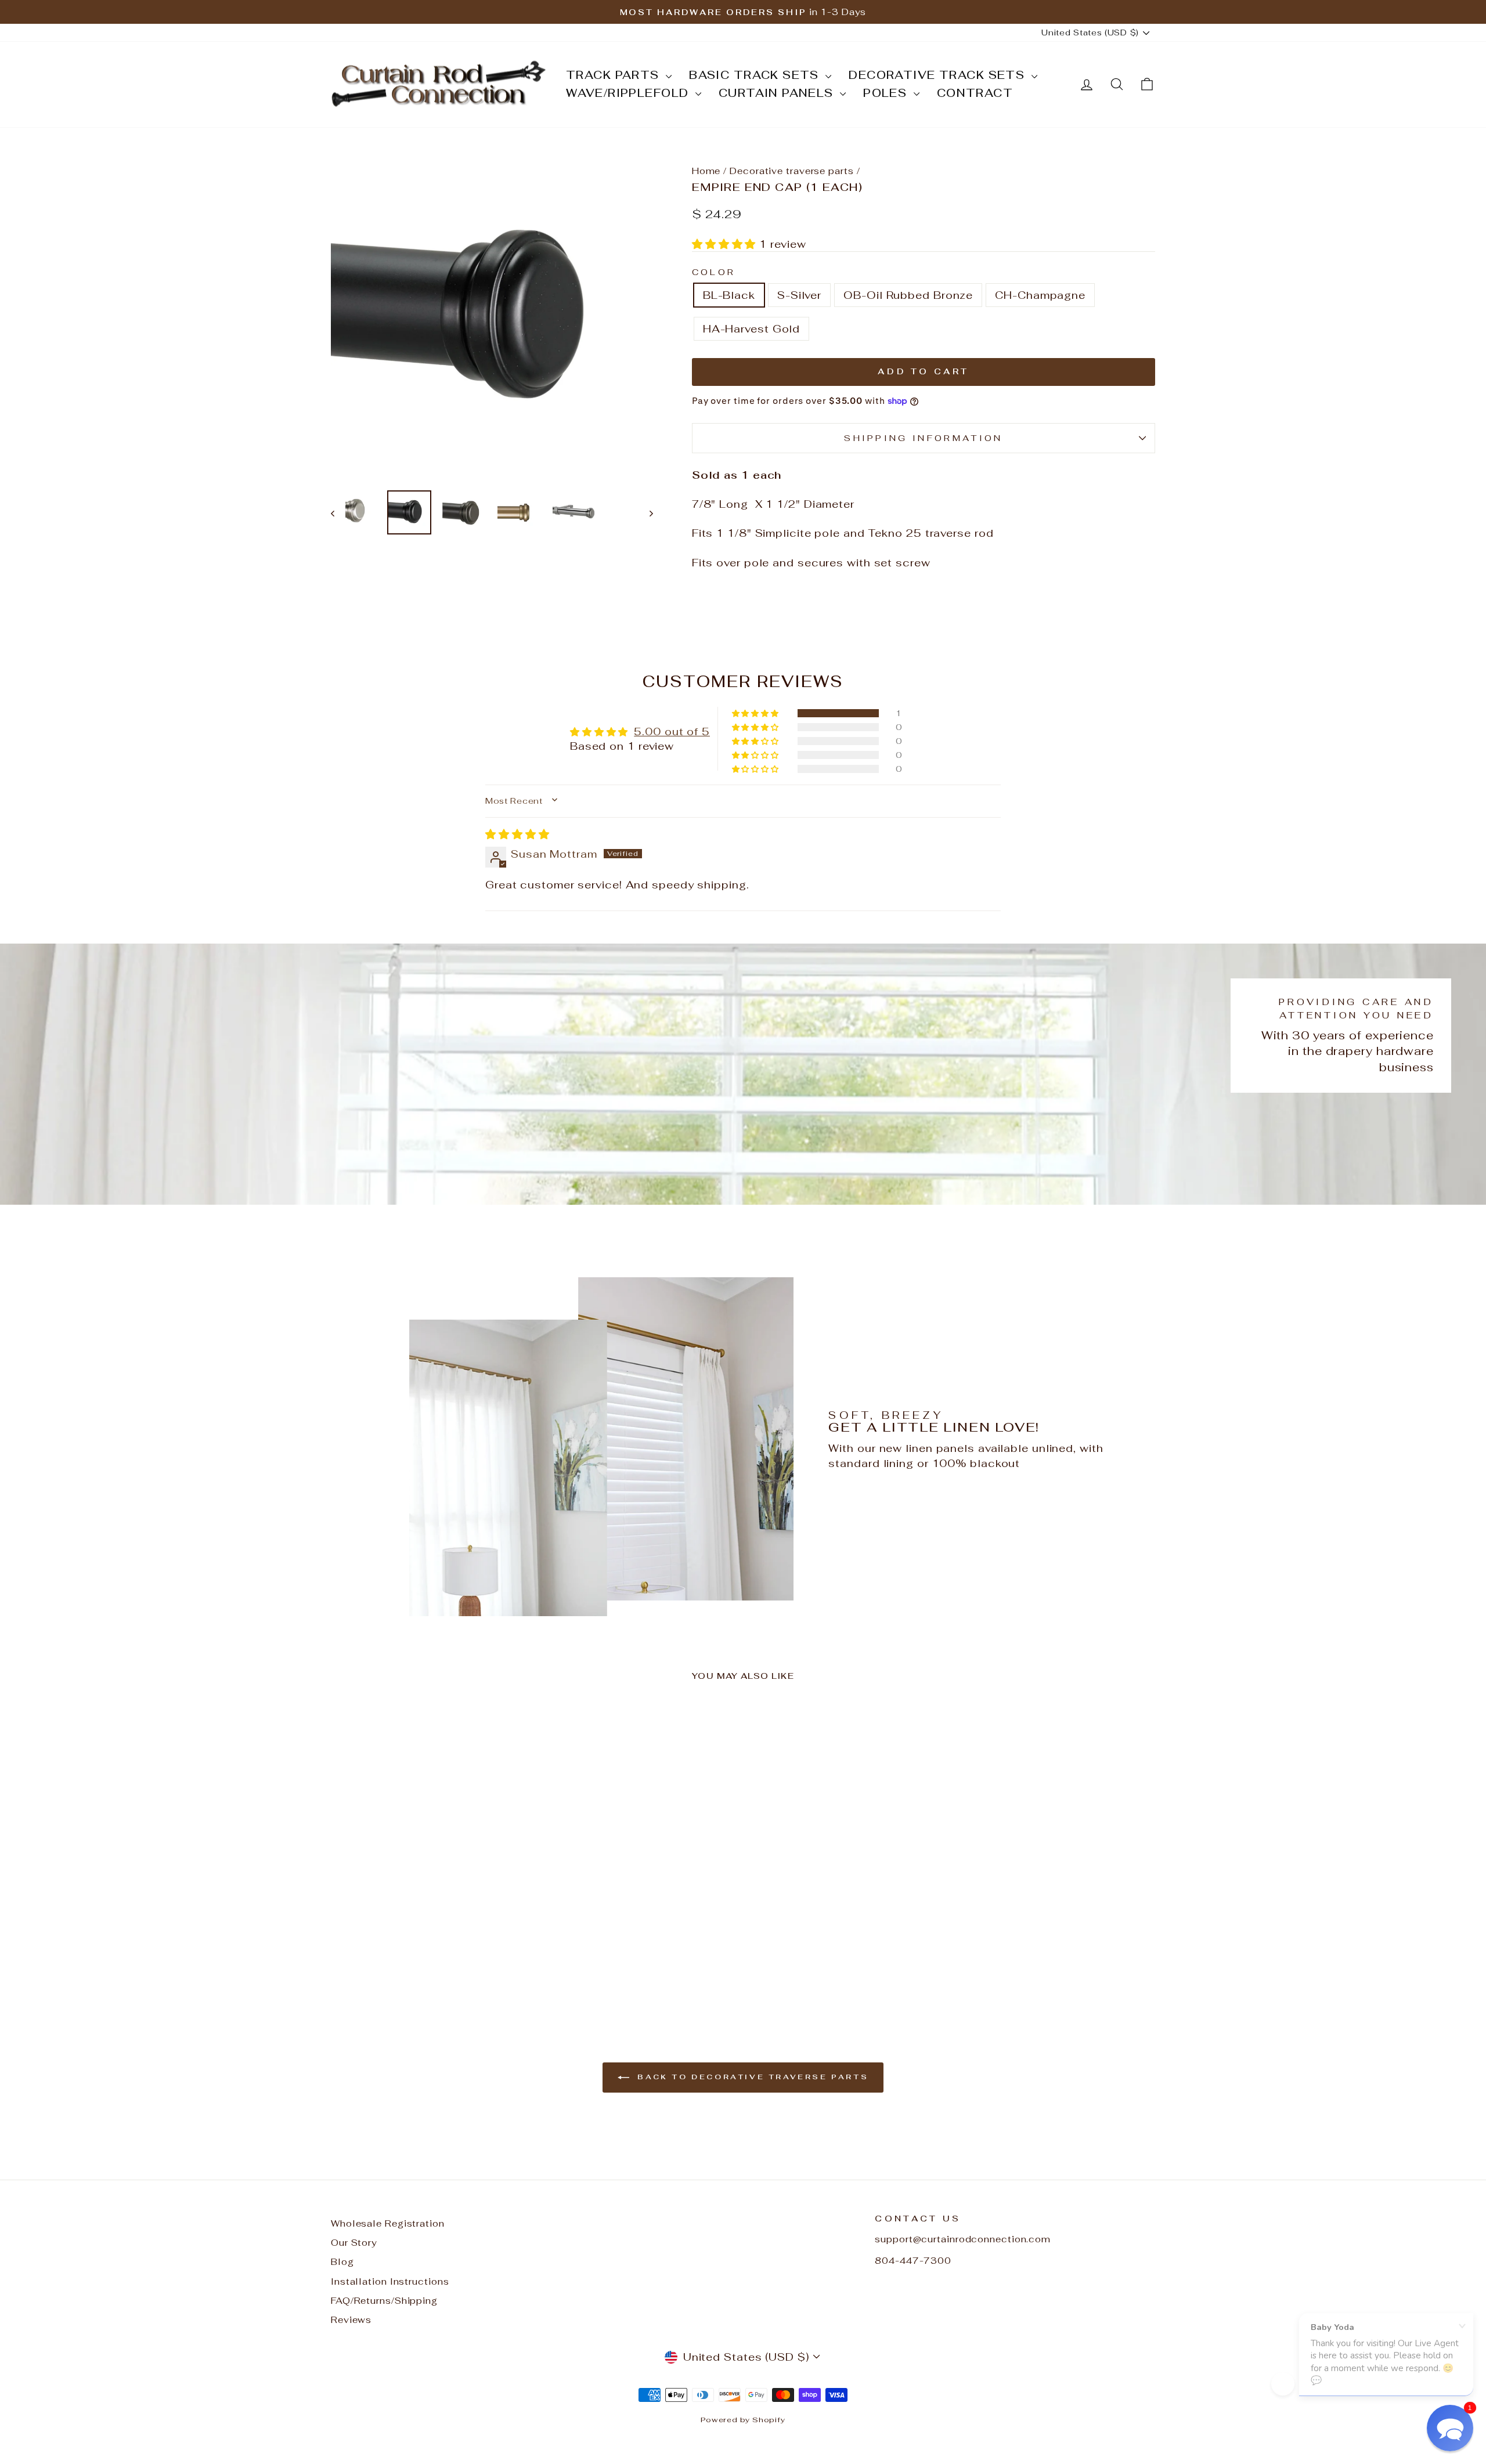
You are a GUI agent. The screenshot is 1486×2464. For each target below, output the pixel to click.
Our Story (354, 2243)
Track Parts (614, 75)
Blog (342, 2262)
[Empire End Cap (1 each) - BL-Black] (398, 1965)
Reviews (351, 2320)
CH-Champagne (1040, 295)
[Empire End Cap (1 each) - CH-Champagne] (445, 1965)
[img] (517, 834)
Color (714, 272)
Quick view (429, 1892)
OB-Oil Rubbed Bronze (908, 295)
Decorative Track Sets (938, 75)
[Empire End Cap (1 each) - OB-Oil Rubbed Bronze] (429, 1965)
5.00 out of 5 (672, 731)
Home (706, 171)
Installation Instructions (390, 2281)
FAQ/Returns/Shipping (384, 2301)
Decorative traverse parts (792, 171)
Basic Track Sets (756, 75)
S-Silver (799, 295)
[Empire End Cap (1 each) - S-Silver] (414, 1965)
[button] (726, 244)
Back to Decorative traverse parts (751, 2077)
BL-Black (729, 295)
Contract (975, 93)
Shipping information (923, 438)
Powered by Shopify (743, 2420)
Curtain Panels (778, 93)
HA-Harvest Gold (752, 329)
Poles (887, 93)
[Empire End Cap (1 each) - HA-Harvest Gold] (461, 1965)
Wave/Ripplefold (629, 93)
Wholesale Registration (388, 2223)
